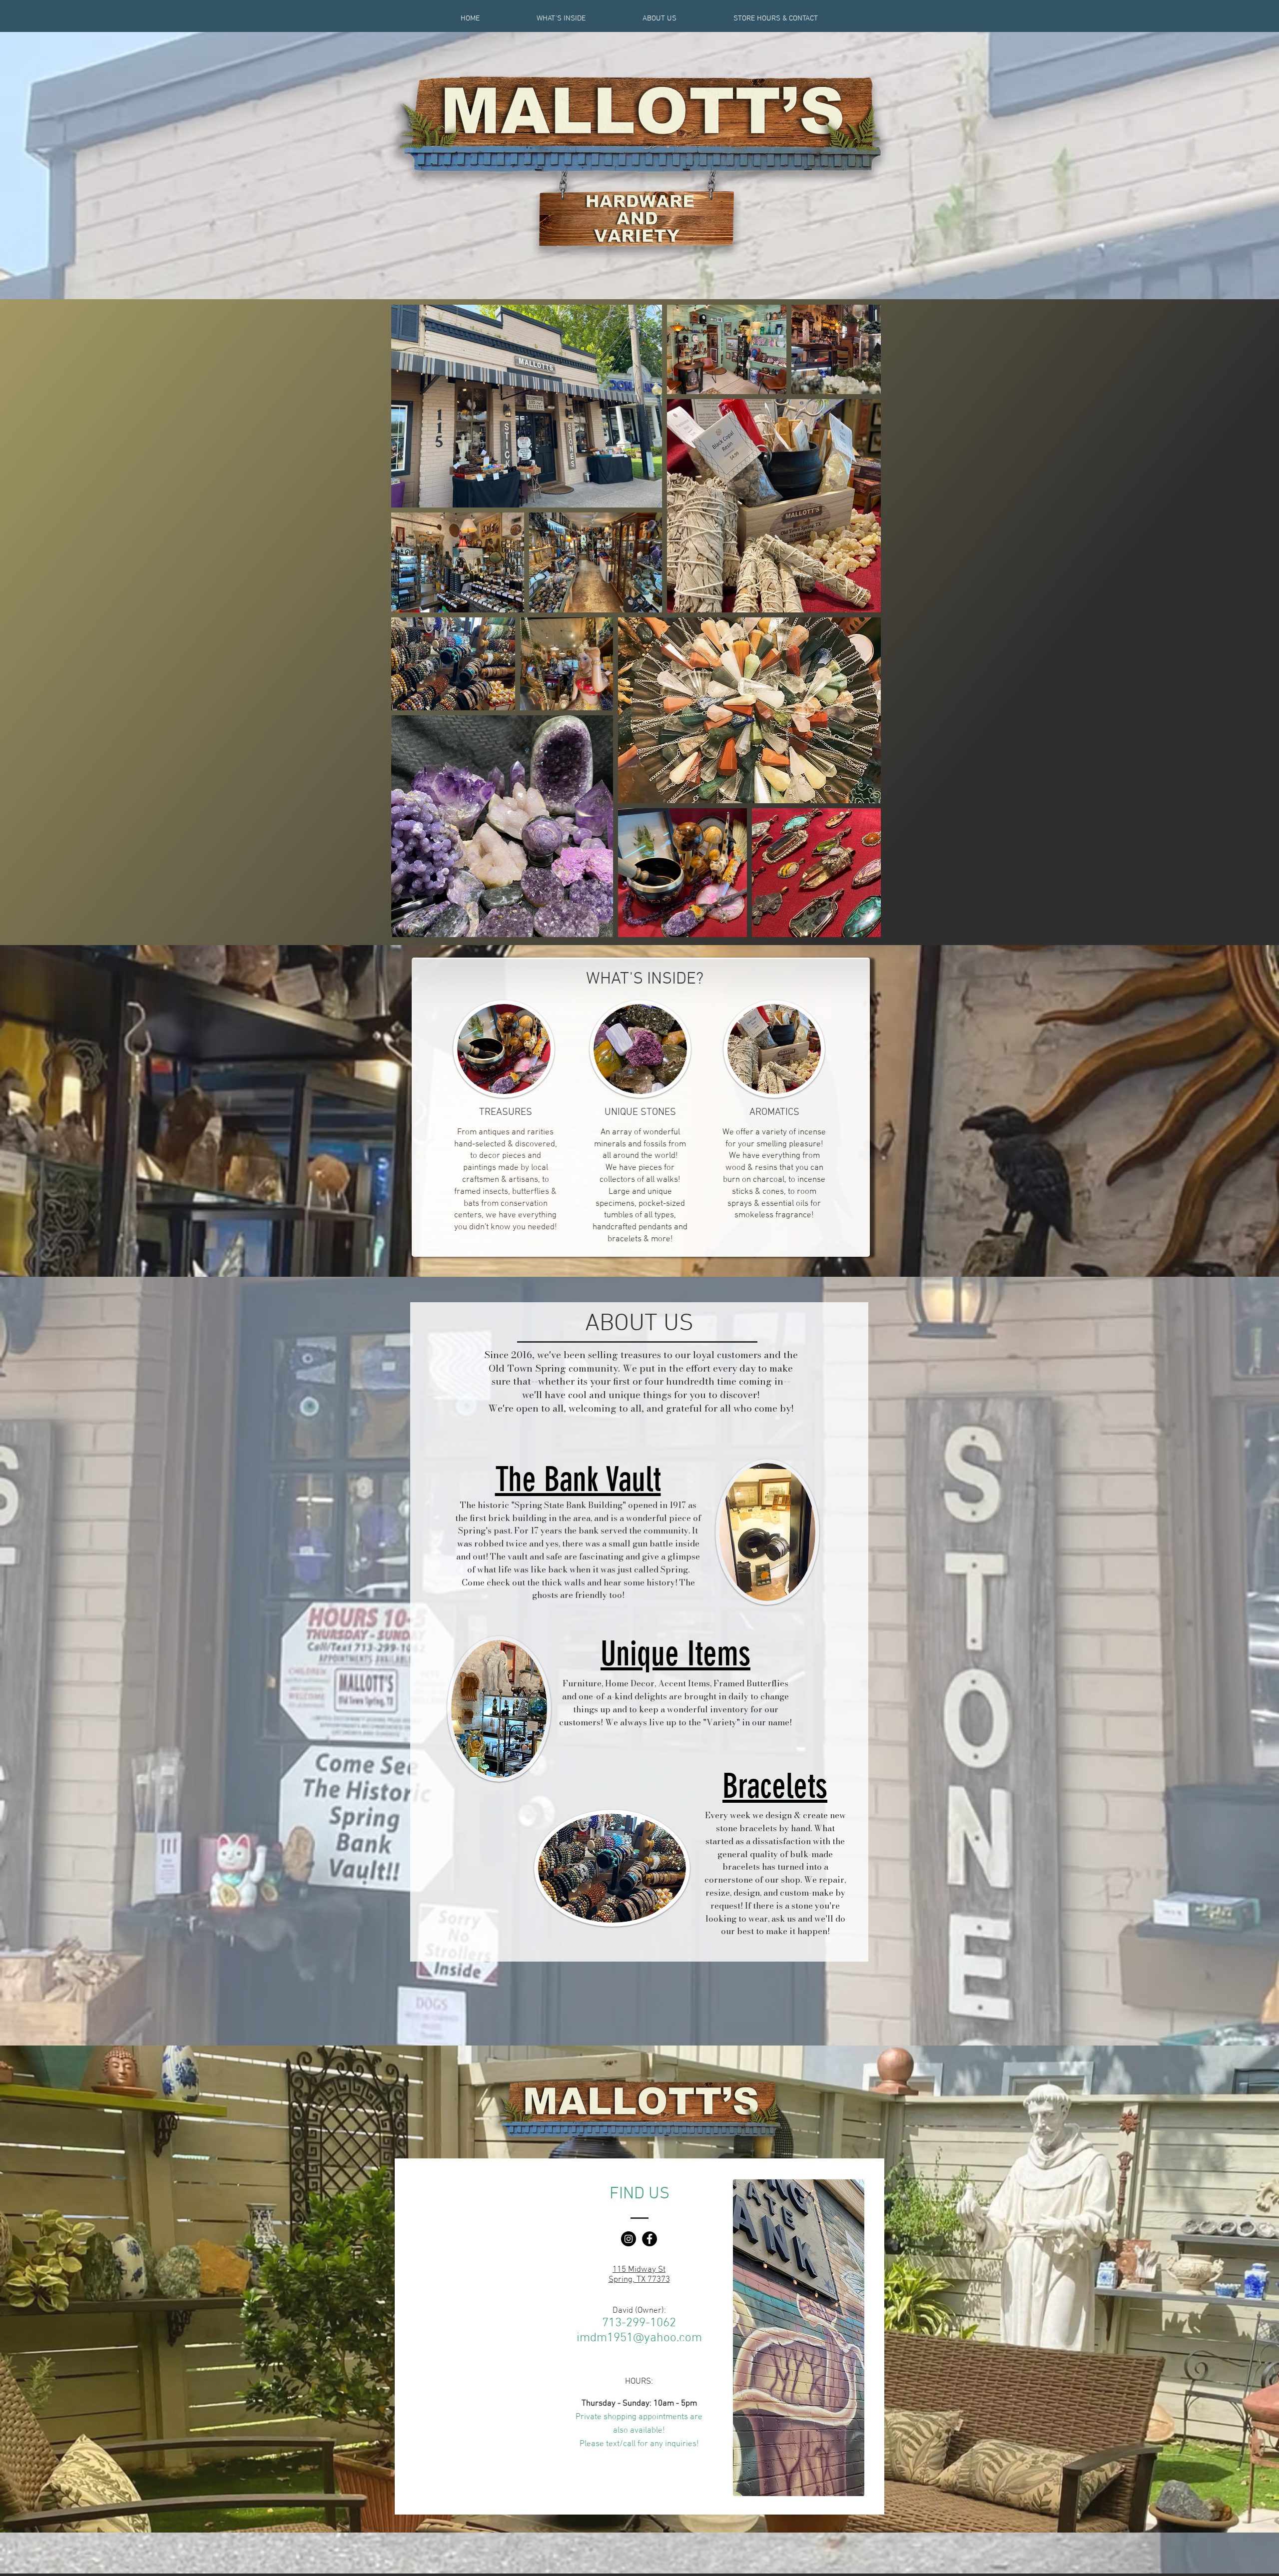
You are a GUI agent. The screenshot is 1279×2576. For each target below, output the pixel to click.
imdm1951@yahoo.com (639, 2338)
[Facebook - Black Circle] (649, 2239)
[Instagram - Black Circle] (629, 2239)
